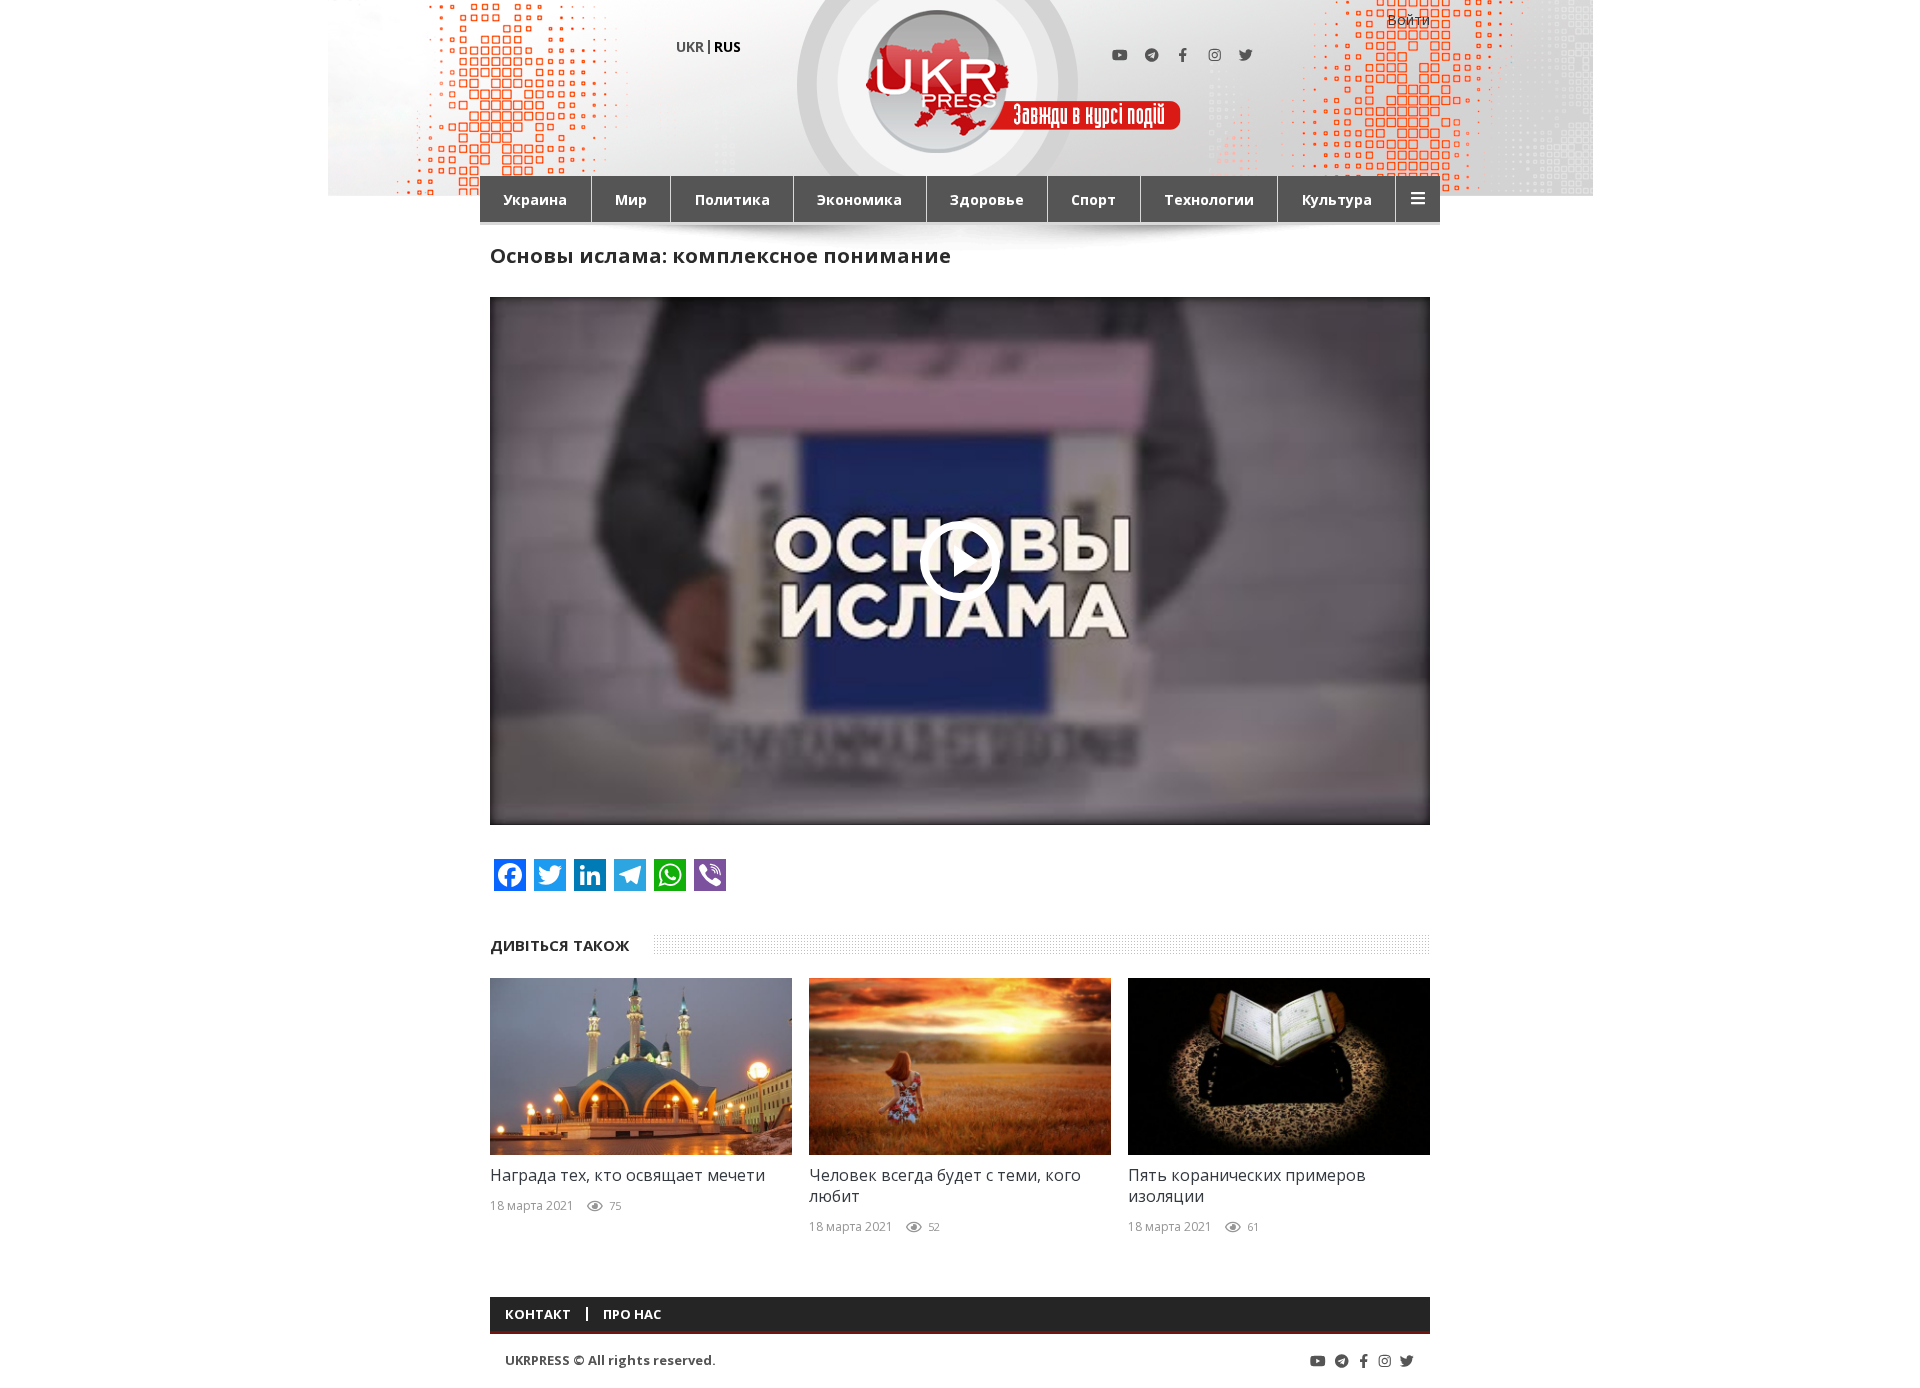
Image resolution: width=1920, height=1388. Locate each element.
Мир (631, 199)
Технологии (1209, 199)
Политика (732, 199)
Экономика (859, 199)
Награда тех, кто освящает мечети (627, 1175)
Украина (535, 199)
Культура (1337, 199)
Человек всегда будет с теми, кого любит (945, 1186)
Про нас (632, 1314)
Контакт (538, 1314)
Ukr (690, 46)
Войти (1408, 19)
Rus (727, 46)
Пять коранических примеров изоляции (1247, 1186)
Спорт (1093, 199)
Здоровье (987, 199)
